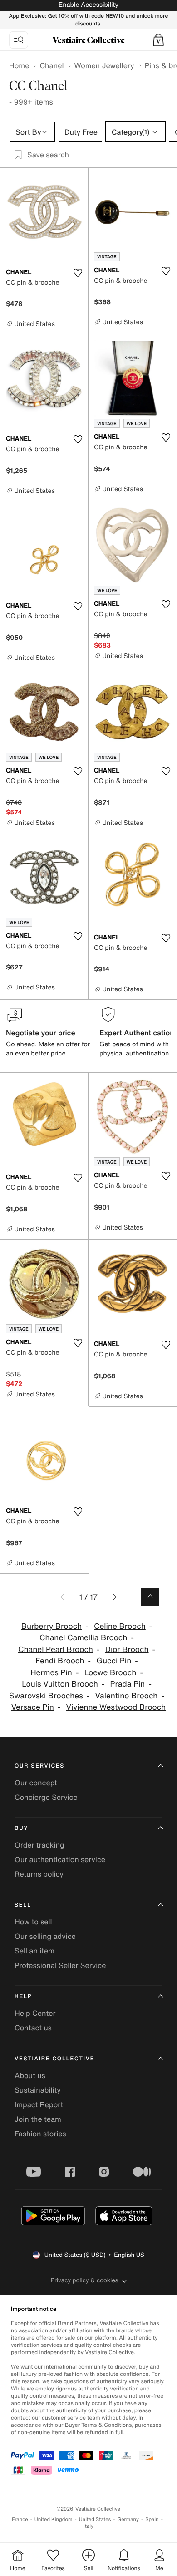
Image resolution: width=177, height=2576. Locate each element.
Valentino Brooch (127, 1696)
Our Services (39, 1766)
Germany (128, 2519)
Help (23, 1996)
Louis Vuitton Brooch (60, 1684)
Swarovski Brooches (46, 1696)
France (20, 2519)
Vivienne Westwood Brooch (116, 1707)
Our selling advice (45, 1936)
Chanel (52, 65)
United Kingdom (54, 2519)
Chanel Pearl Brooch (56, 1650)
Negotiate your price (41, 1033)
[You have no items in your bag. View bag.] (158, 40)
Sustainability (38, 2090)
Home (19, 65)
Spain (152, 2519)
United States (95, 2519)
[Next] (114, 1597)
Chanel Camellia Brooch (83, 1638)
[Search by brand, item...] (19, 40)
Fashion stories (40, 2134)
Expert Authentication (137, 1033)
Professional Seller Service (60, 1965)
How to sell (33, 1922)
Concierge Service (46, 1797)
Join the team (38, 2119)
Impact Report (39, 2104)
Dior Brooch (127, 1650)
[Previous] (63, 1597)
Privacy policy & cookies (85, 2280)
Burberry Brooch (52, 1626)
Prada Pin (128, 1684)
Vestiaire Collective (54, 2059)
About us (30, 2075)
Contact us (33, 2028)
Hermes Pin (51, 1673)
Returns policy (39, 1874)
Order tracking (39, 1845)
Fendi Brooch (60, 1661)
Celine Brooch (120, 1626)
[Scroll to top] (150, 1597)
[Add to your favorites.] (78, 273)
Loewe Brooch (111, 1673)
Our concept (36, 1783)
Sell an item (34, 1951)
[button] (158, 40)
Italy (88, 2526)
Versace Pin (33, 1707)
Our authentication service (60, 1859)
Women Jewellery (104, 65)
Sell (23, 1905)
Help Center (35, 2013)
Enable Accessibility (88, 5)
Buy (21, 1828)
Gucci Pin (114, 1661)
